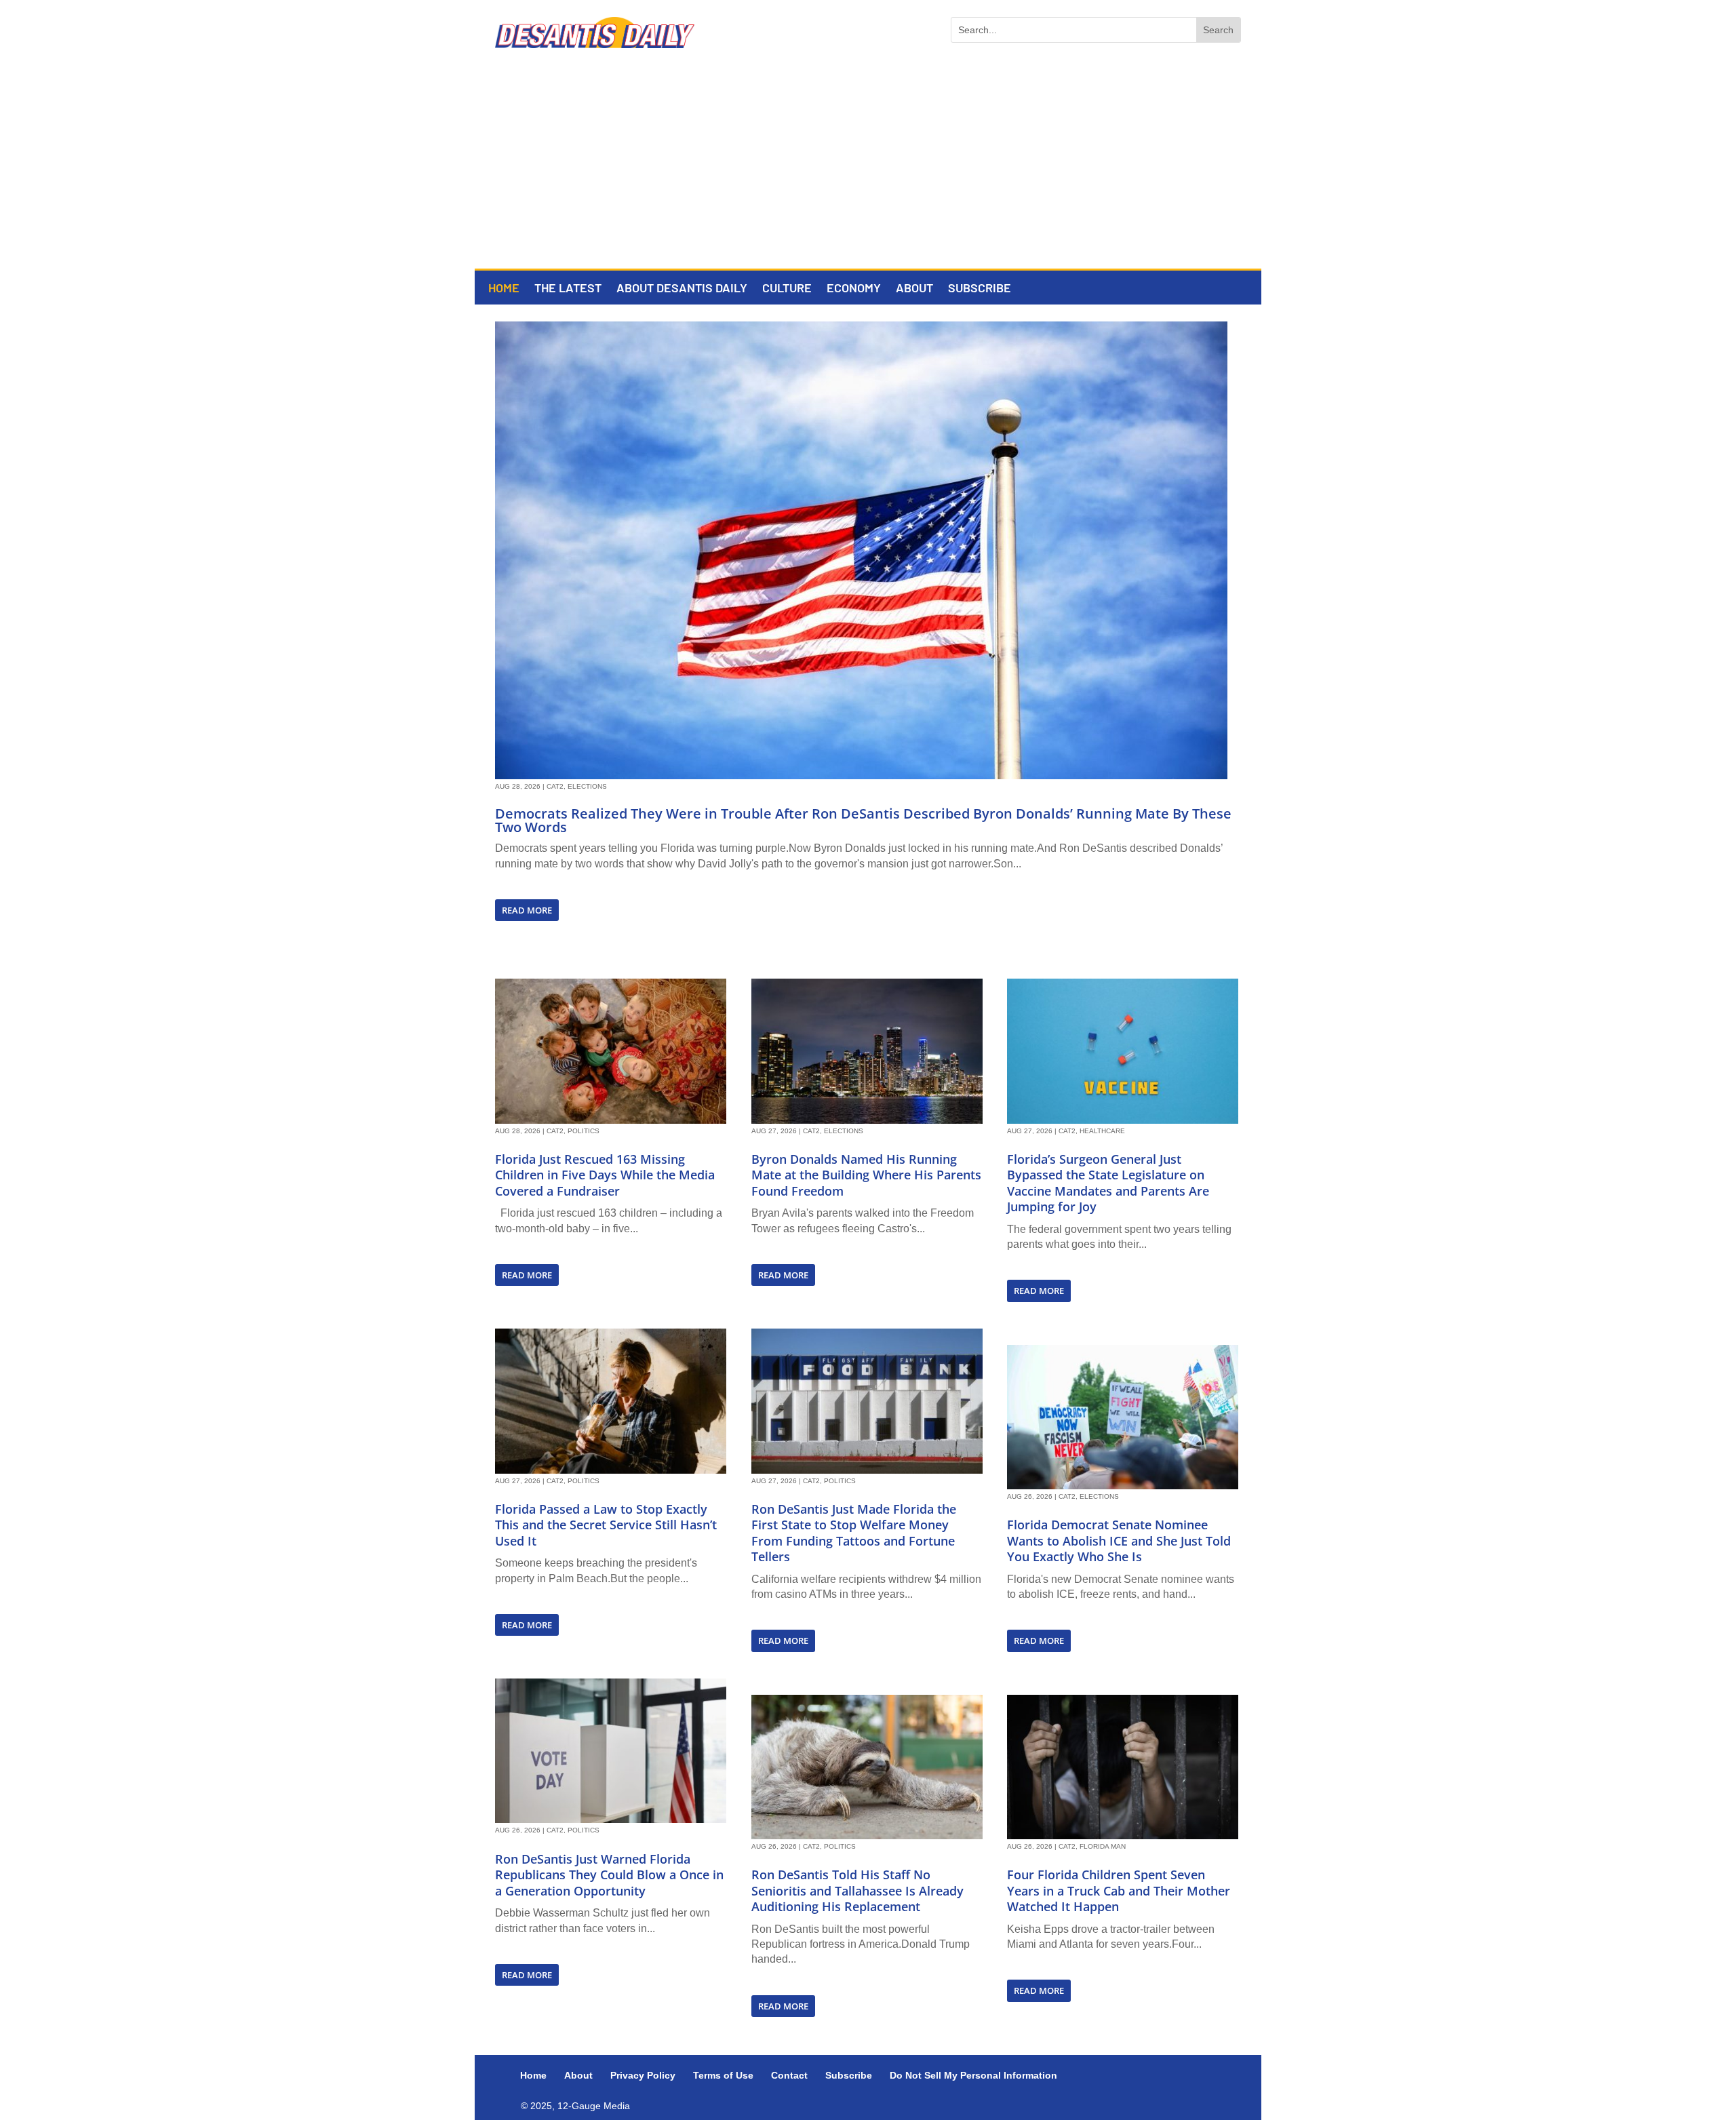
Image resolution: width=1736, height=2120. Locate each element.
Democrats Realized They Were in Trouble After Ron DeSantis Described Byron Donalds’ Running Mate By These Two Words (863, 820)
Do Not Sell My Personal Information (973, 2075)
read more (527, 910)
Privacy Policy (643, 2075)
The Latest (568, 289)
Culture (787, 289)
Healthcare (1102, 1131)
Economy (854, 289)
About (914, 289)
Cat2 (555, 786)
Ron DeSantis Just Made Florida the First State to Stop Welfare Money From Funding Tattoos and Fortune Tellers (854, 1533)
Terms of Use (723, 2075)
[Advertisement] (868, 167)
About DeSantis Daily (682, 289)
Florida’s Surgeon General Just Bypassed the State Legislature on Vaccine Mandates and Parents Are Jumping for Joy (1108, 1183)
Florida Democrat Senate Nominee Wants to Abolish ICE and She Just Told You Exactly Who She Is (1119, 1540)
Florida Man (1103, 1846)
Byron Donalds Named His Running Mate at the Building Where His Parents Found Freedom (866, 1175)
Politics (584, 1131)
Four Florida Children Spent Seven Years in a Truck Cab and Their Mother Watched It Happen (1119, 1890)
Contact (789, 2075)
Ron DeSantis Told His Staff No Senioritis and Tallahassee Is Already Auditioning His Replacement (857, 1890)
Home (504, 289)
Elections (587, 786)
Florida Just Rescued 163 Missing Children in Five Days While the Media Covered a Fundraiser (605, 1175)
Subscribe (980, 289)
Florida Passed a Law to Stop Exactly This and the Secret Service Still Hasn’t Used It (606, 1525)
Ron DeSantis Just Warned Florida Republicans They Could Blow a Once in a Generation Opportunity (609, 1875)
